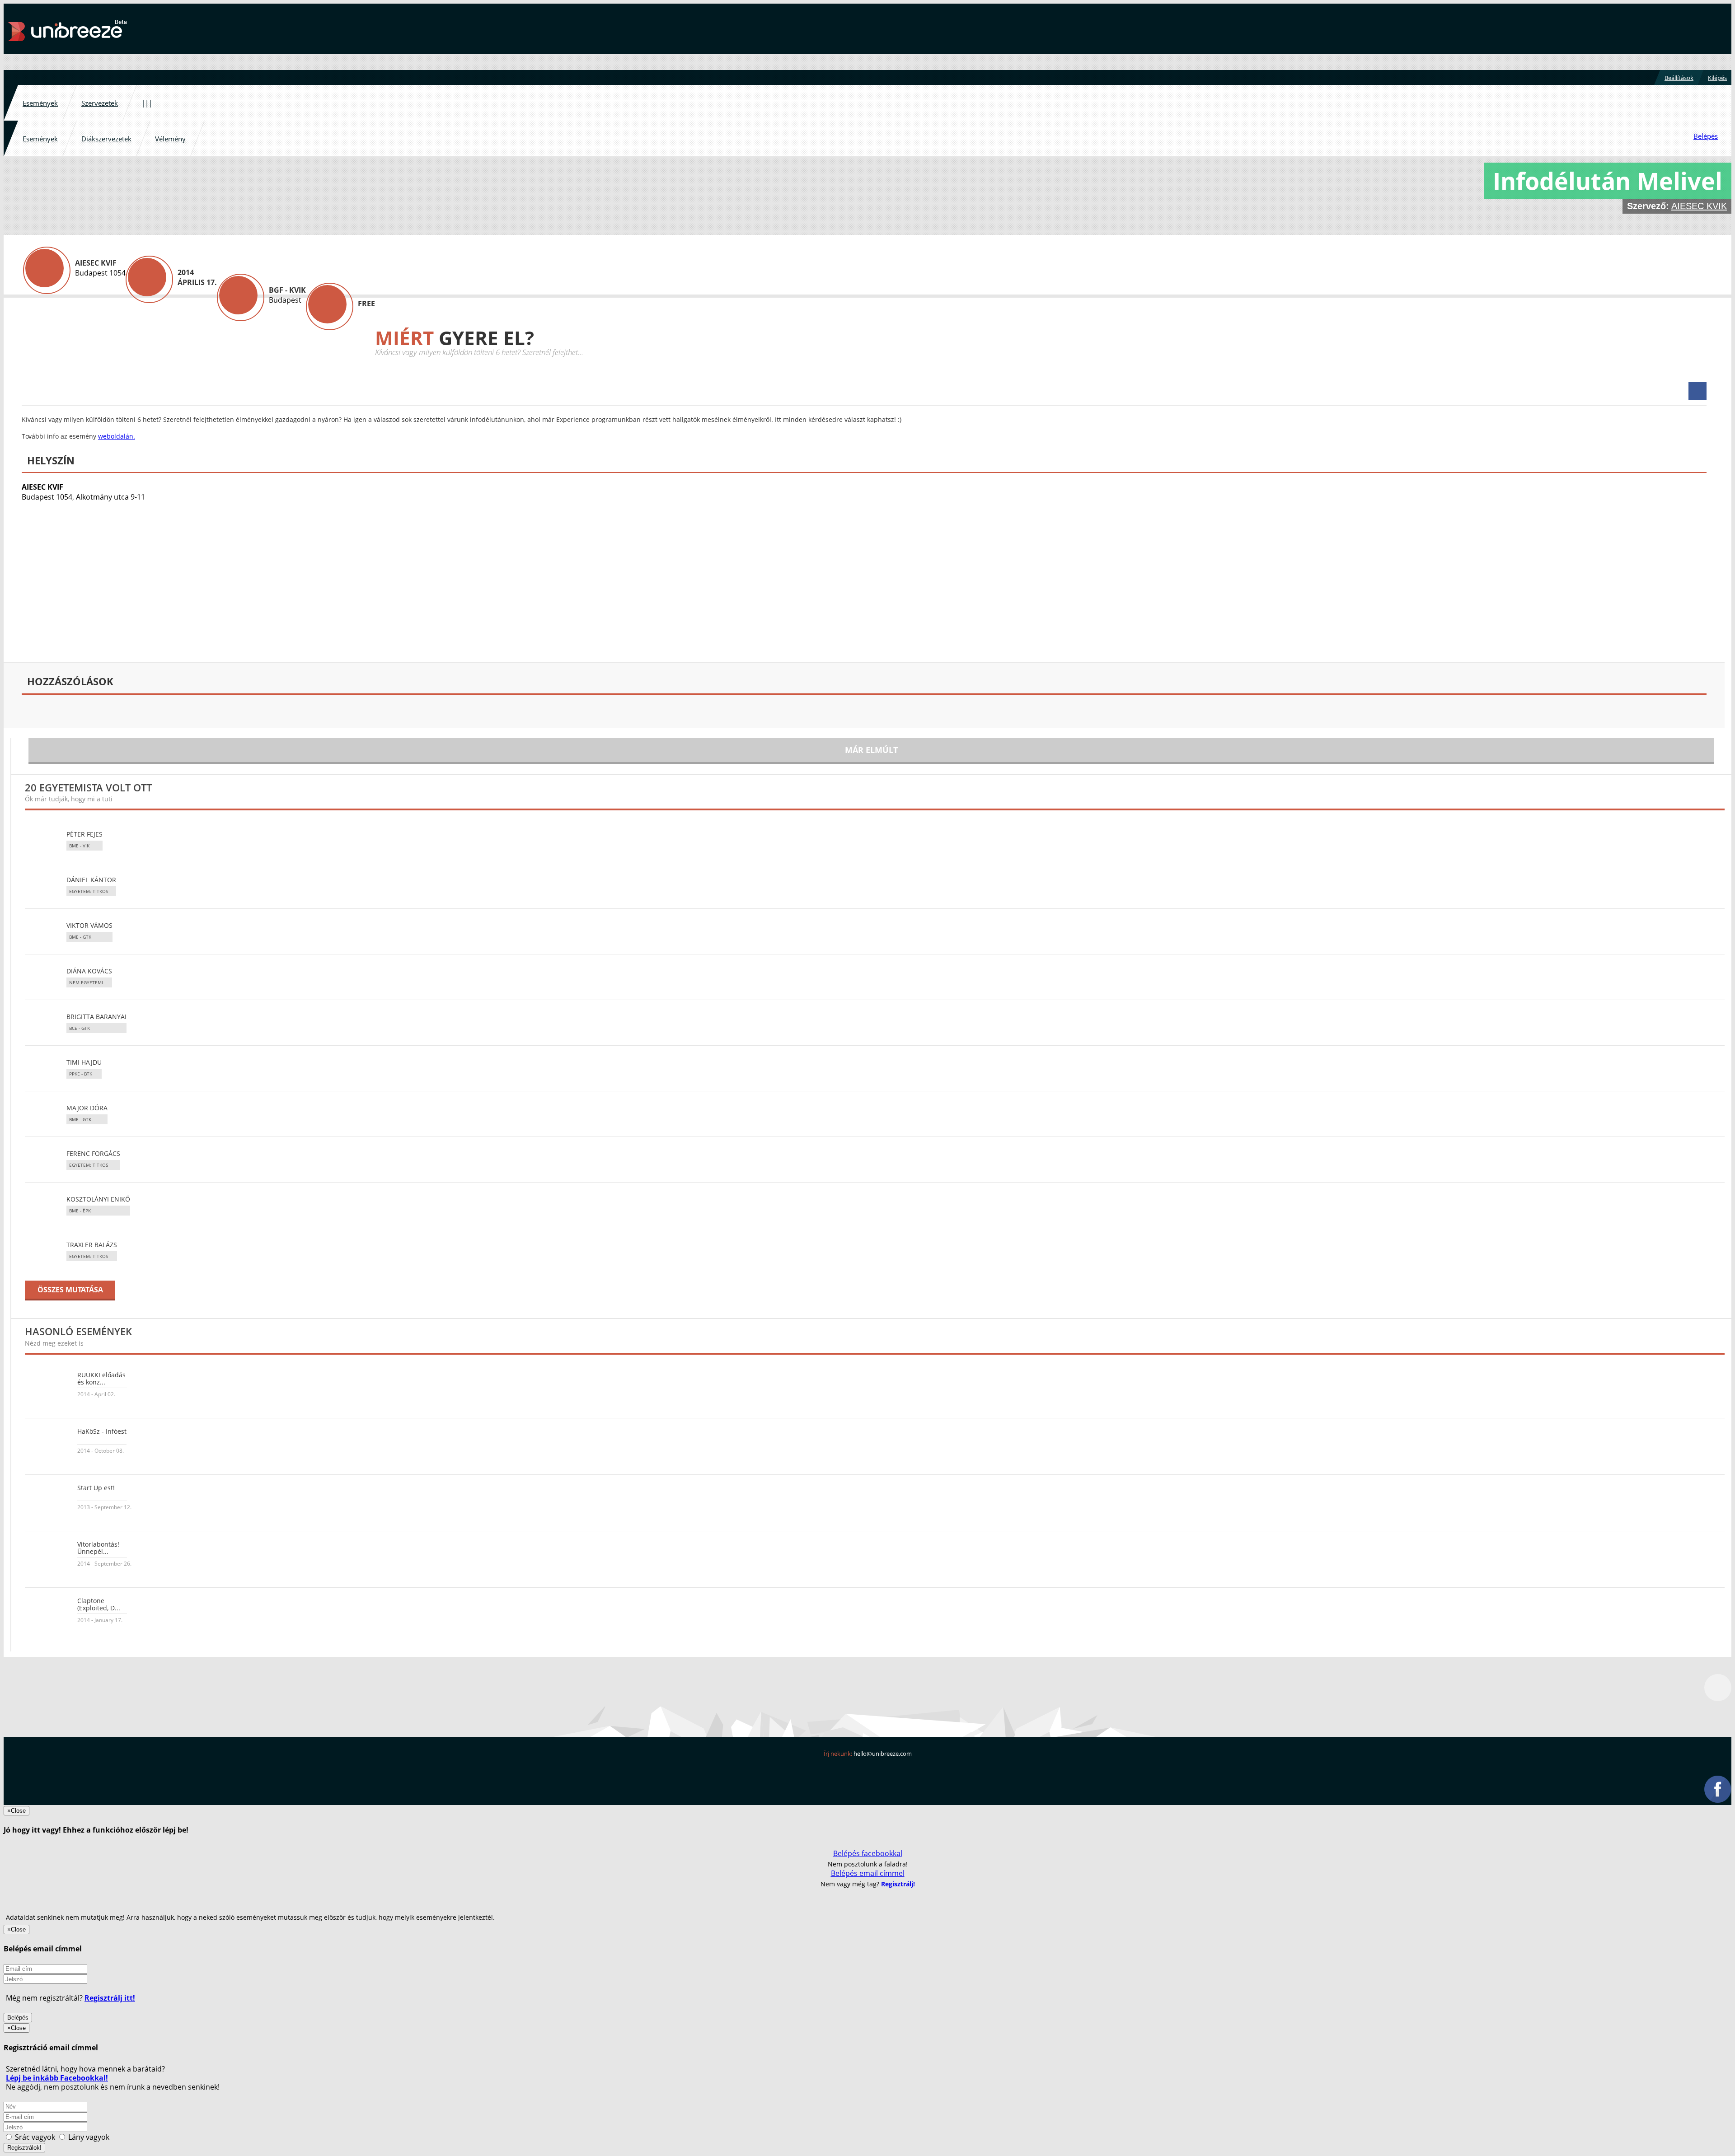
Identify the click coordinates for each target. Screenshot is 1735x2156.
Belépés (18, 2018)
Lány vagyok (88, 2137)
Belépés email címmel (868, 1873)
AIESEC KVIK (1699, 206)
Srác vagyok (35, 2137)
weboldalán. (117, 436)
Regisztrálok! (24, 2148)
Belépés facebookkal (868, 1853)
